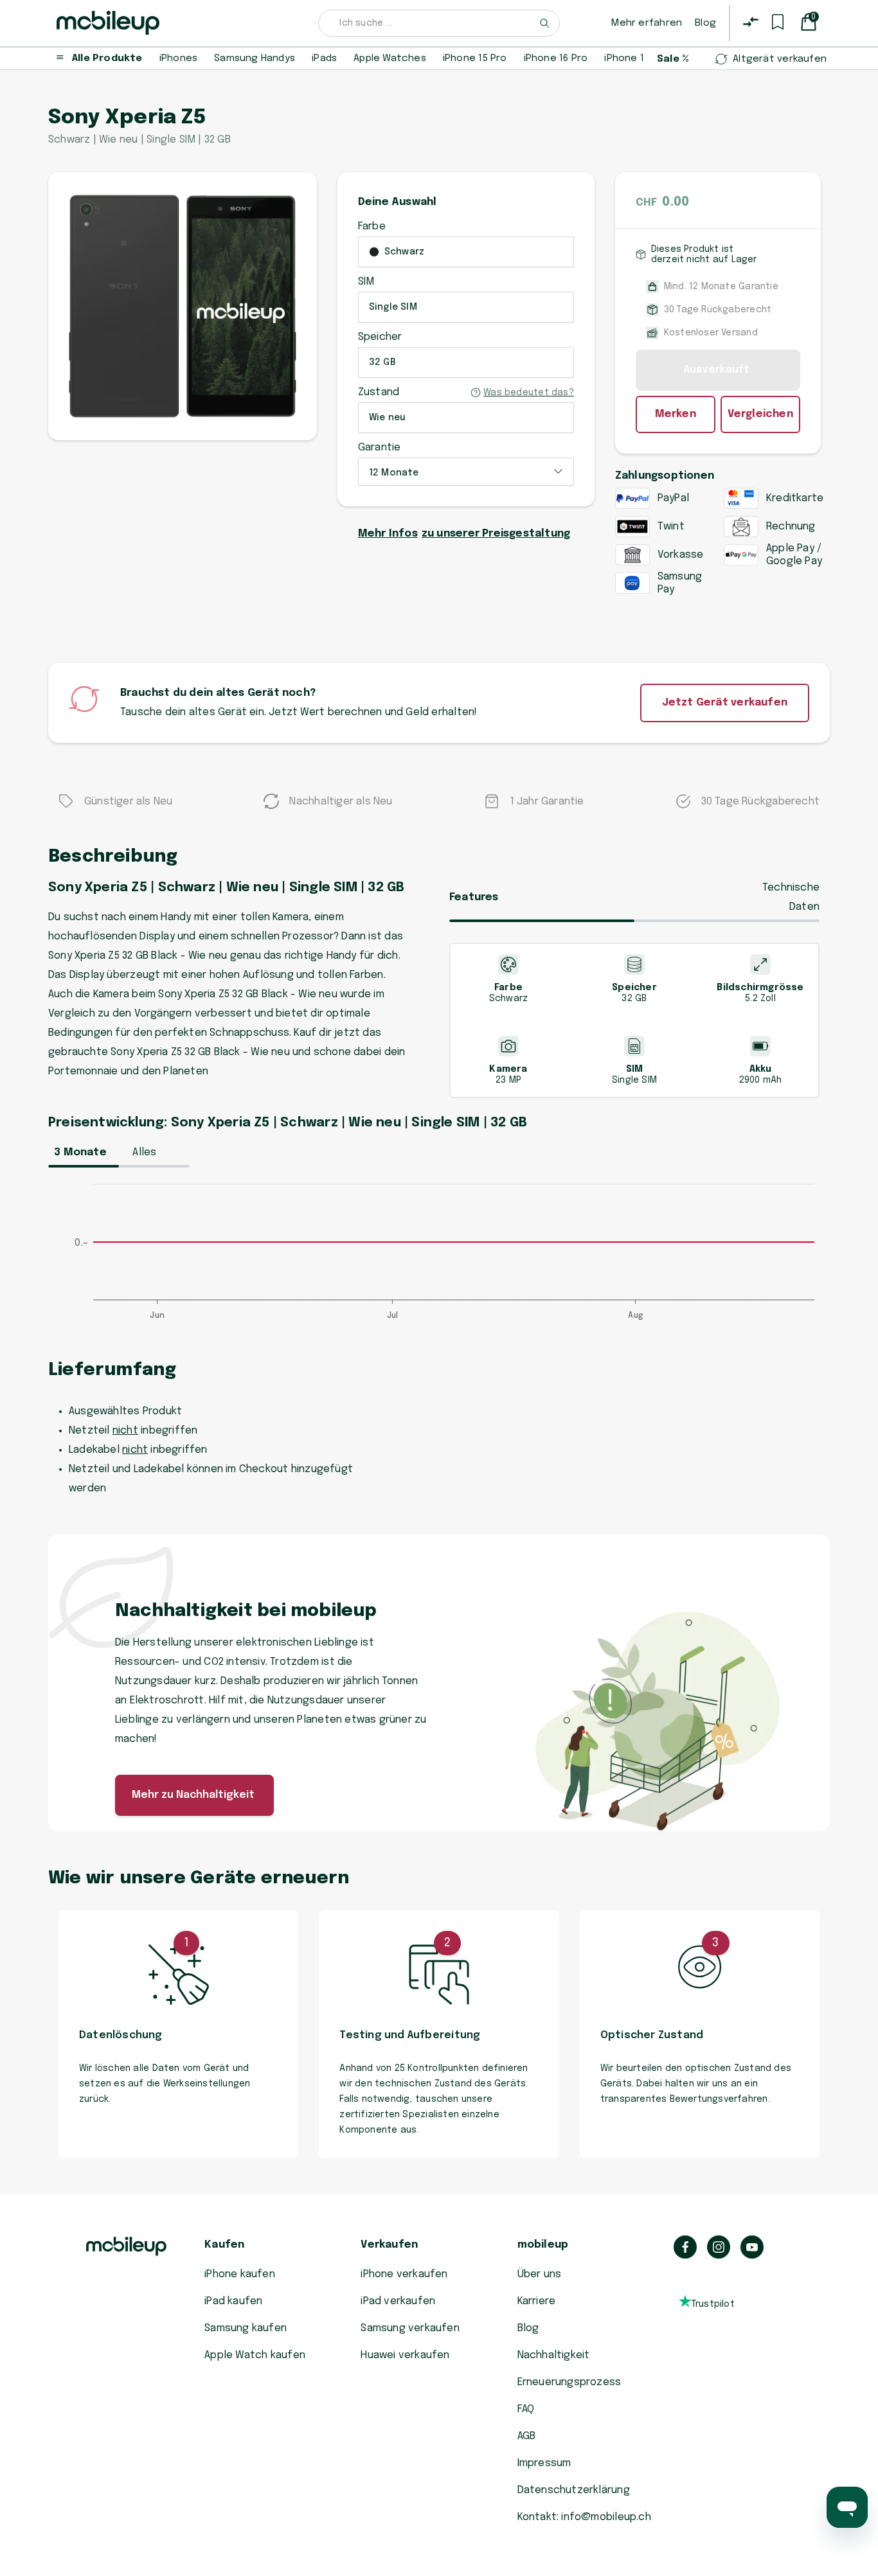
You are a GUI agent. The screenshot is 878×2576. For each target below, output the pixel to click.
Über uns (540, 2274)
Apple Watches (390, 58)
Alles (144, 1152)
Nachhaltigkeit (554, 2355)
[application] (439, 1258)
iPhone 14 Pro (637, 58)
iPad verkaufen (398, 2301)
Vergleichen (760, 414)
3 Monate (80, 1152)
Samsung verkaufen (410, 2328)
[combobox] (439, 23)
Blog (705, 23)
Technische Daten (791, 897)
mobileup (543, 2245)
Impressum (544, 2463)
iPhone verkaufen (404, 2274)
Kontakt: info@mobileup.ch (584, 2517)
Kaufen (224, 2245)
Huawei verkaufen (405, 2355)
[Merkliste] (778, 22)
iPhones (178, 58)
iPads (324, 58)
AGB (527, 2436)
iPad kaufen (233, 2301)
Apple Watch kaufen (255, 2355)
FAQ (526, 2409)
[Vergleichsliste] (751, 22)
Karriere (537, 2301)
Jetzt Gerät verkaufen (725, 703)
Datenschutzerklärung (574, 2490)
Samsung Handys (255, 58)
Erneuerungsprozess (569, 2382)
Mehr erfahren (647, 23)
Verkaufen (389, 2245)
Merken (676, 414)
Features (474, 897)
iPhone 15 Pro (475, 58)
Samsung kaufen (246, 2328)
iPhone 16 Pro (556, 58)
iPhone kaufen (240, 2274)
